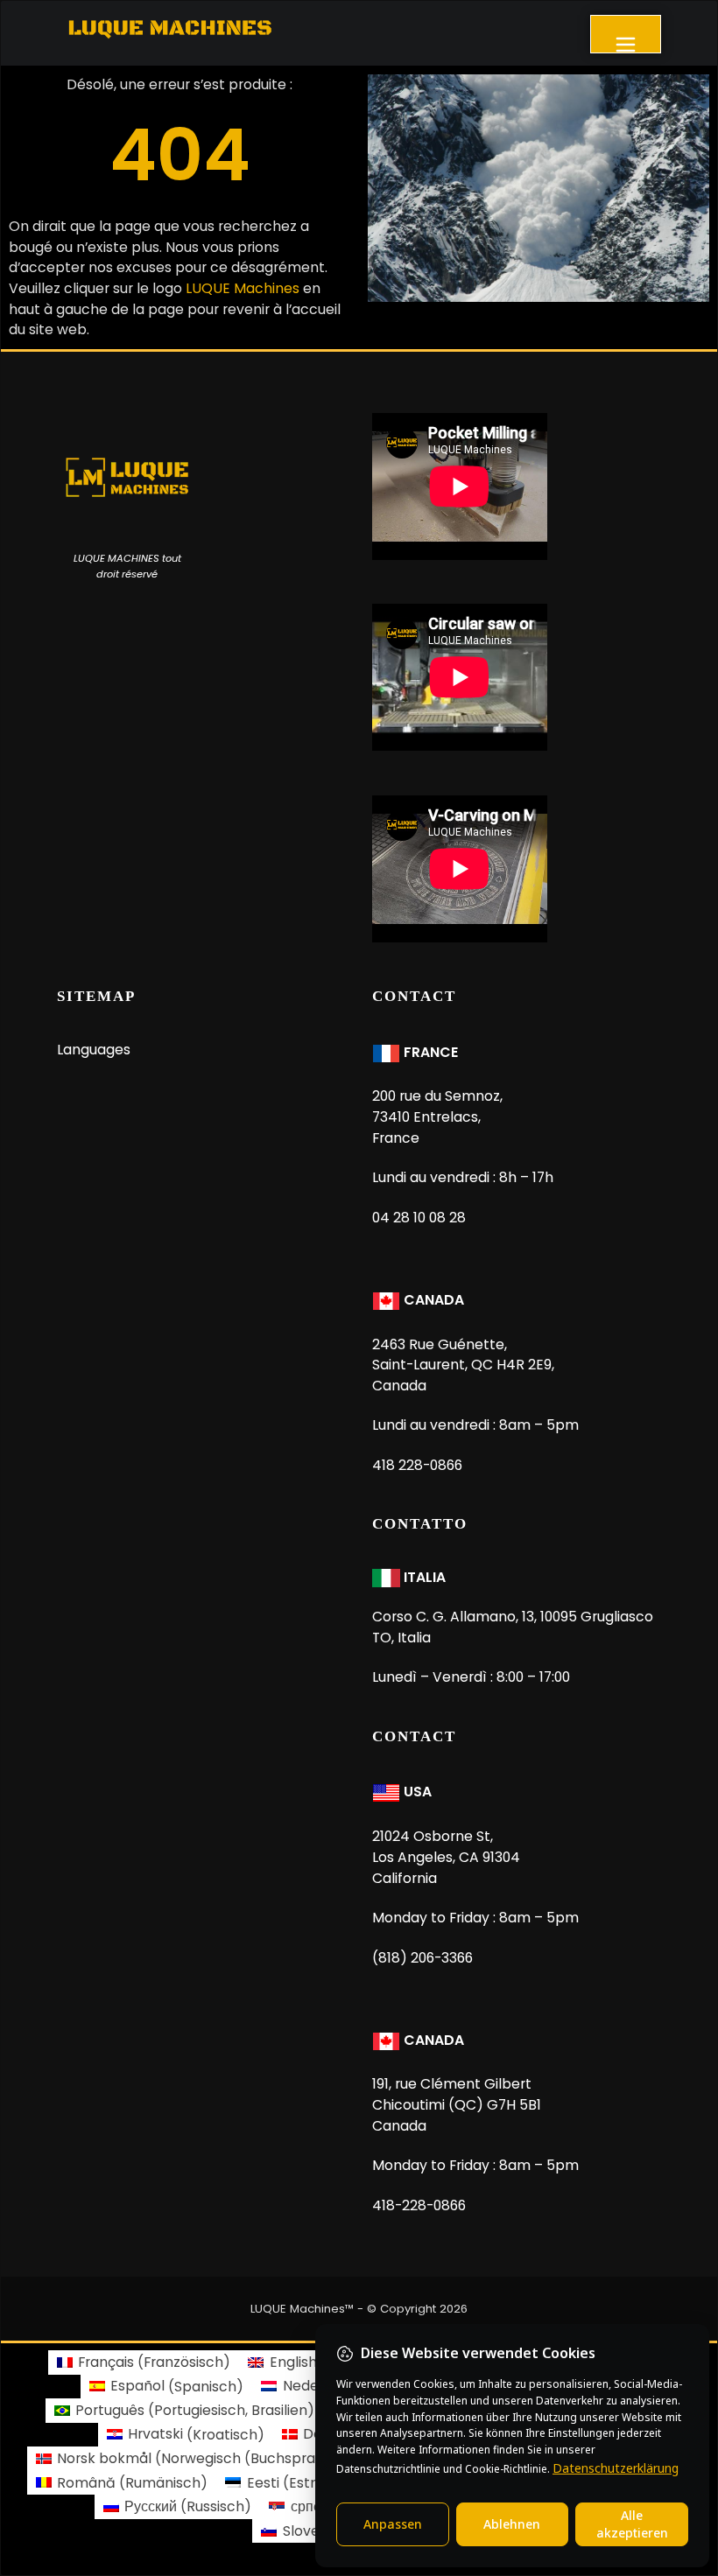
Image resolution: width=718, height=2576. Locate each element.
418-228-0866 (419, 2205)
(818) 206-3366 (422, 1958)
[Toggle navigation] (626, 34)
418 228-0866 (417, 1465)
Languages (94, 1050)
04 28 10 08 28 (419, 1218)
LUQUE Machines (243, 288)
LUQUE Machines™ (302, 2309)
